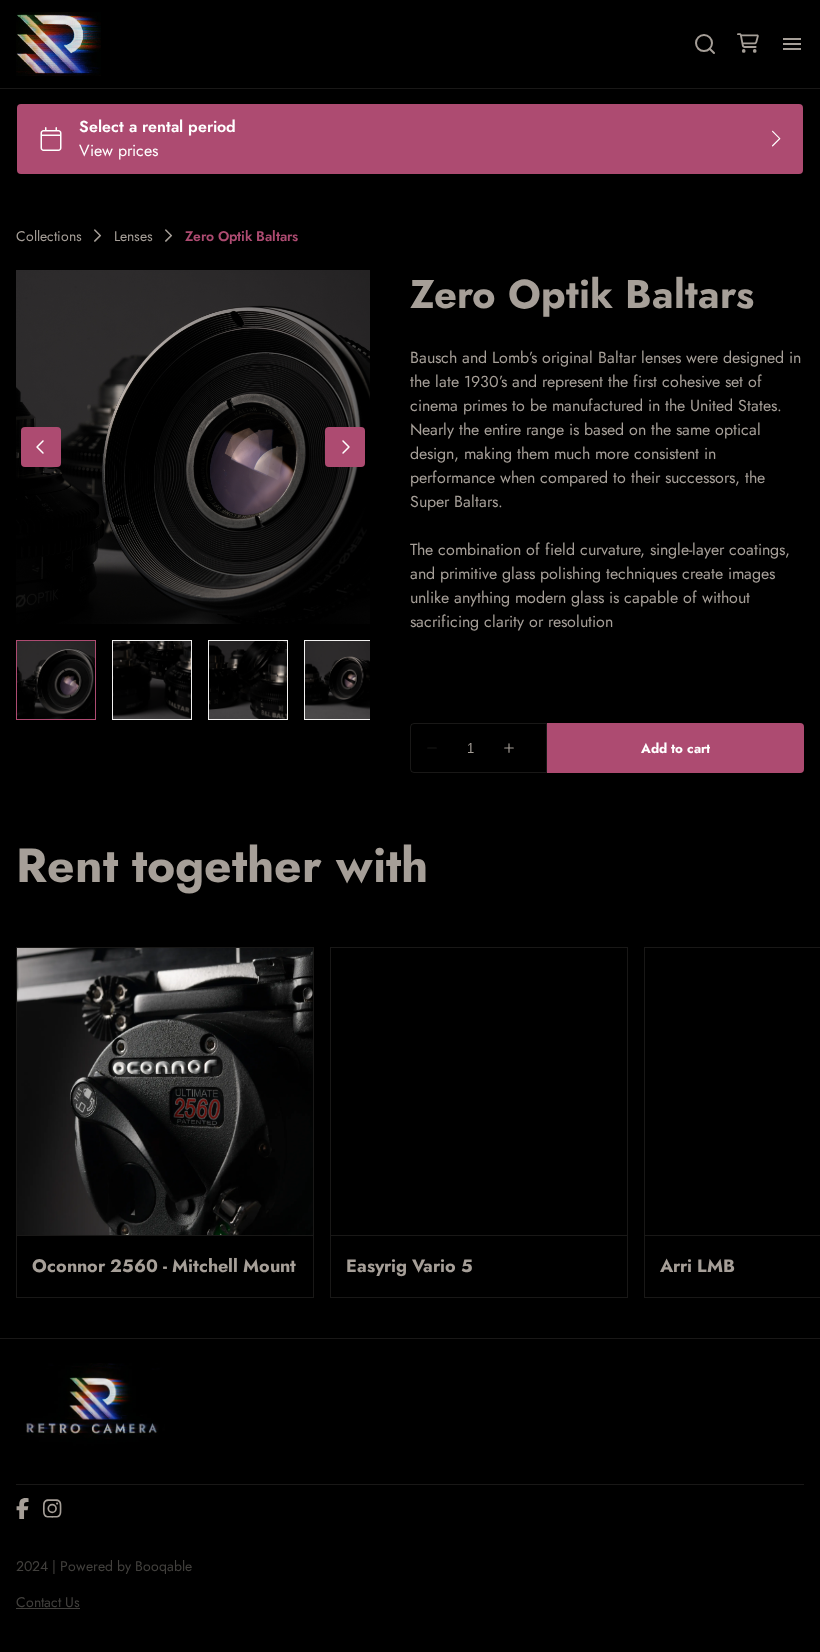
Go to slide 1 (20, 1365)
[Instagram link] (52, 1605)
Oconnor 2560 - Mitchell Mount (164, 1266)
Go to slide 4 (68, 1365)
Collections (49, 236)
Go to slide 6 (100, 1365)
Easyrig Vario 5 (409, 1266)
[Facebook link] (22, 1605)
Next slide (780, 1369)
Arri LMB (697, 1266)
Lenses (133, 236)
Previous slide (716, 1369)
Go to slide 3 (52, 1365)
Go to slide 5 (84, 1365)
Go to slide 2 (36, 1365)
